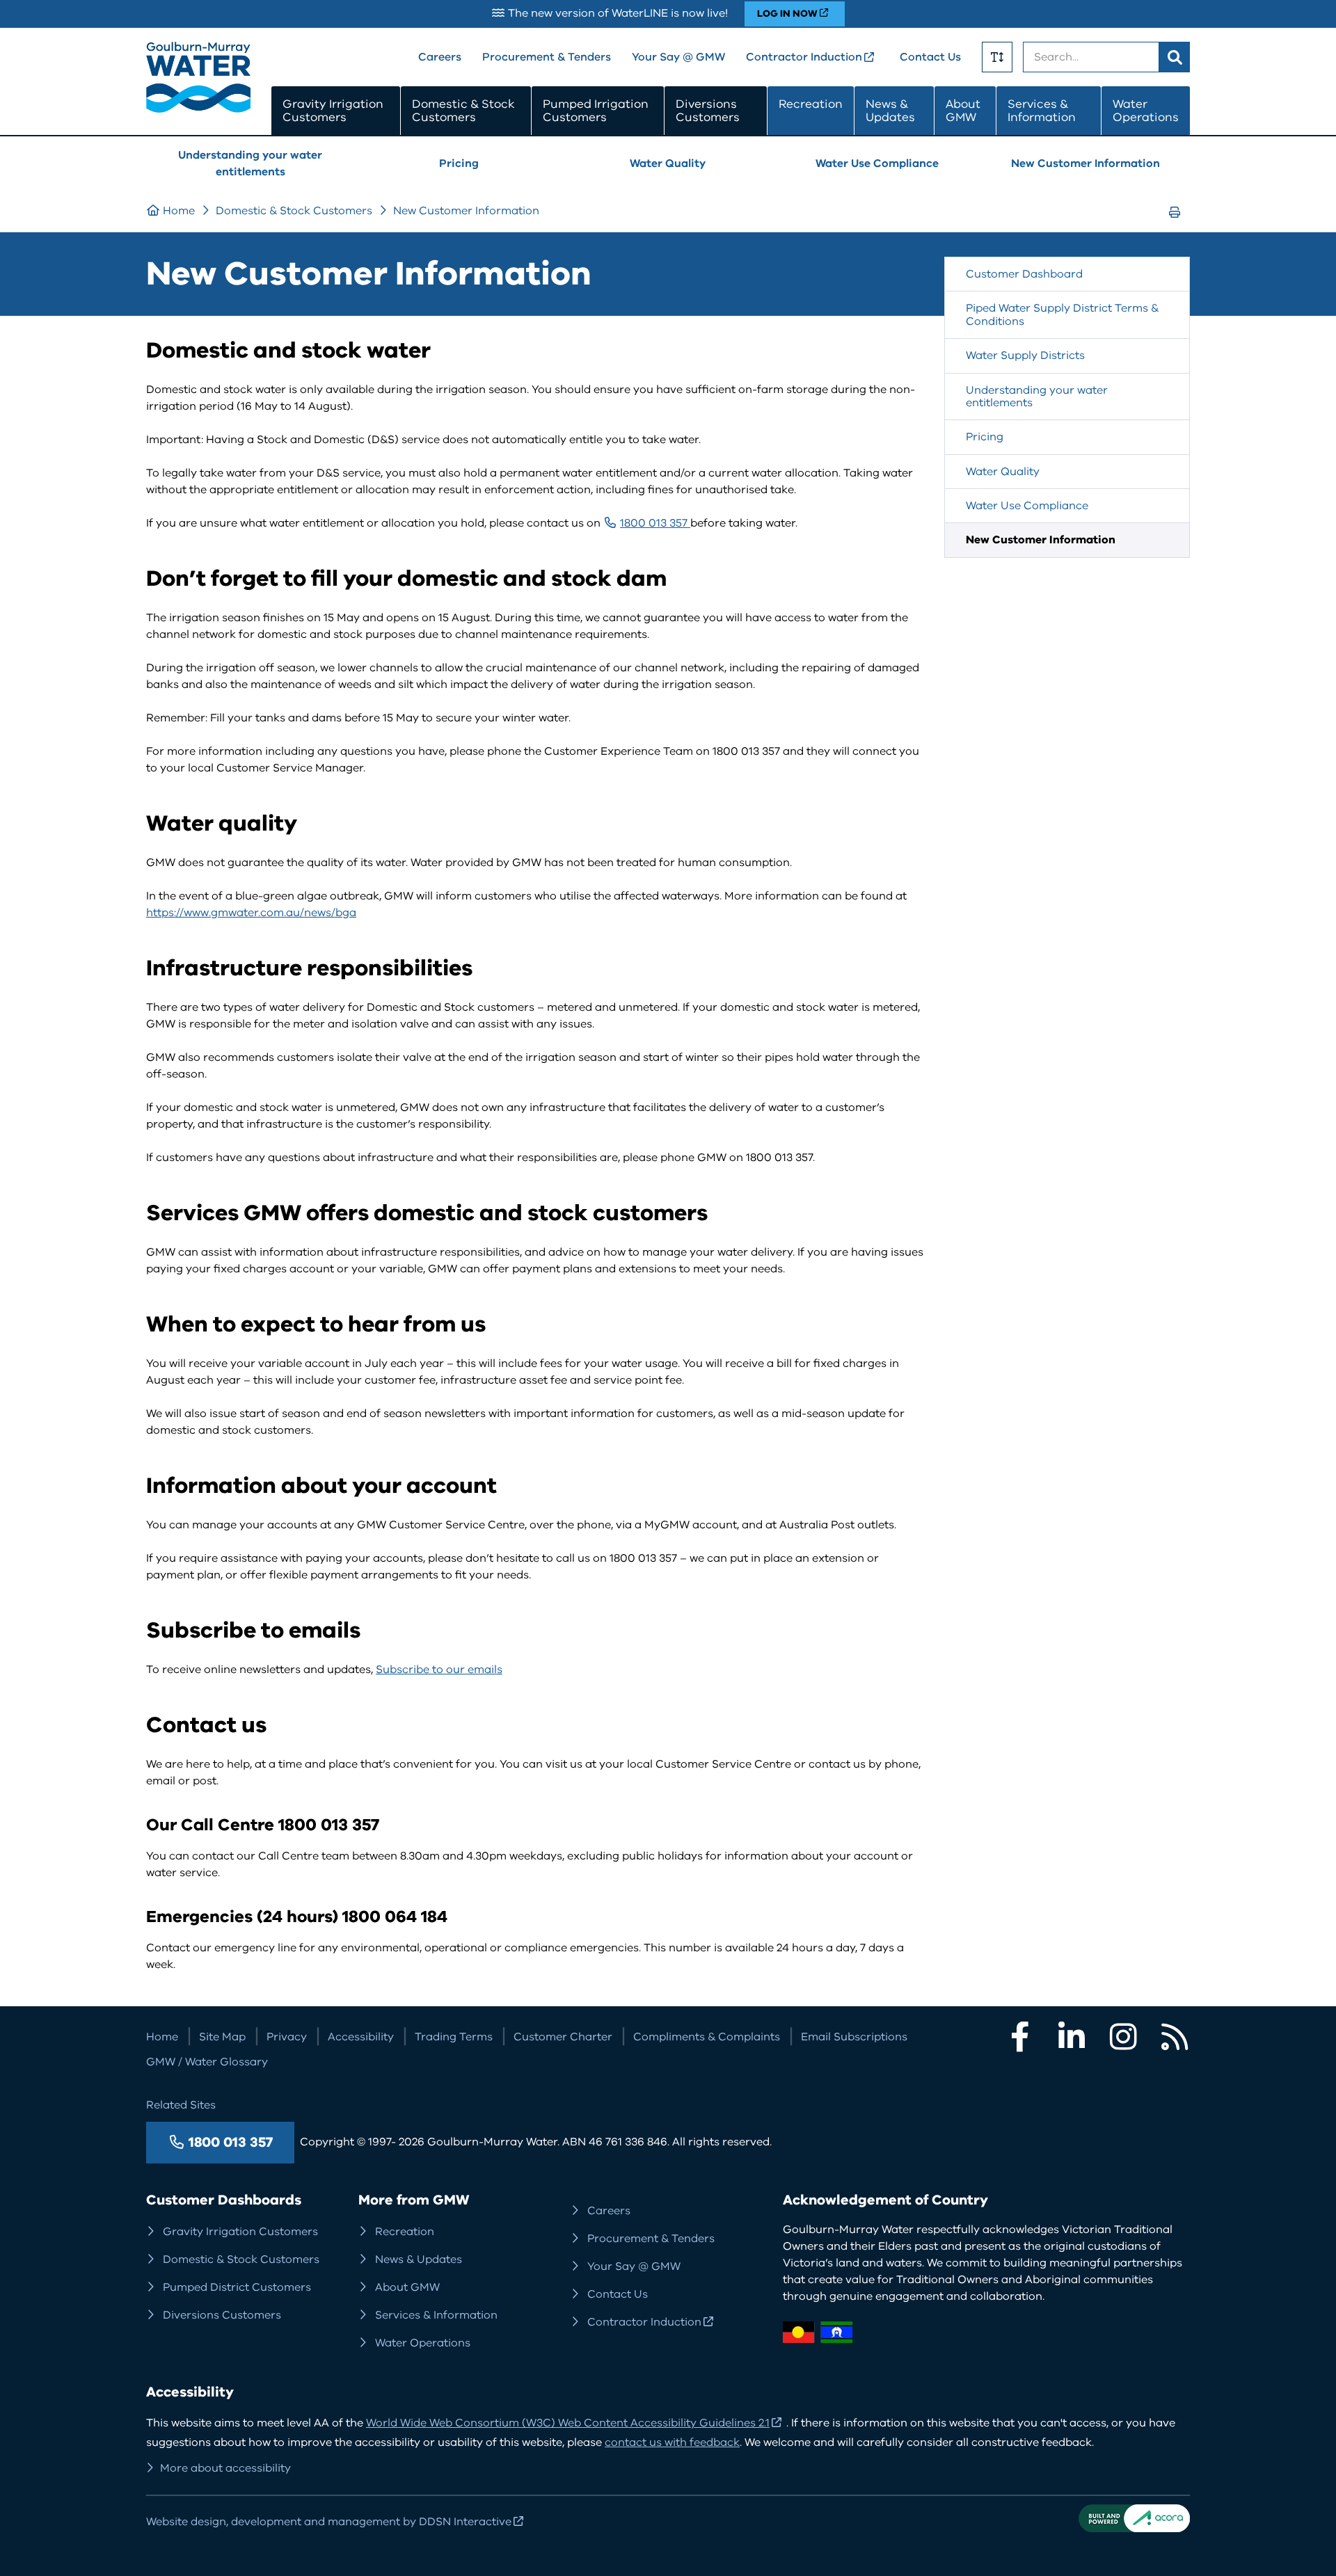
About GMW (963, 111)
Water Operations (1146, 111)
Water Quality (668, 163)
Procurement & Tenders (547, 57)
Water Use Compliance (877, 163)
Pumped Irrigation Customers (596, 111)
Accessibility (361, 2037)
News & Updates (890, 111)
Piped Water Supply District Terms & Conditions (1062, 314)
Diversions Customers (708, 111)
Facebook (1020, 2037)
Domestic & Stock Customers (463, 111)
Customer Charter (563, 2037)
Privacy (287, 2037)
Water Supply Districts (1025, 355)
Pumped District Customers (237, 2287)
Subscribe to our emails (439, 1670)
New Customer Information (1085, 163)
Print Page (1179, 225)
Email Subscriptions (854, 2037)
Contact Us (930, 57)
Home (179, 211)
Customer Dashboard (1024, 274)
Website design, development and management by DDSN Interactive (329, 2522)
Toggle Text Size (997, 57)
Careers (440, 57)
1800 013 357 (655, 523)
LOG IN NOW (787, 14)
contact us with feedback (672, 2442)
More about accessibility (225, 2468)
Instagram (1123, 2037)
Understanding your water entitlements (250, 163)
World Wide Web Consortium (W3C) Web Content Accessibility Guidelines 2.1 (568, 2423)
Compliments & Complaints (707, 2037)
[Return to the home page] (198, 109)
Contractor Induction (804, 57)
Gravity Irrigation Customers (333, 111)
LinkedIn (1072, 2037)
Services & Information (1042, 111)
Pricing (459, 163)
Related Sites (181, 2105)
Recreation (811, 104)
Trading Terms (454, 2037)
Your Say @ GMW (678, 57)
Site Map (222, 2037)
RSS (1175, 2037)
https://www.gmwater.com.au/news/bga (251, 913)
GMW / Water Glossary (207, 2062)
